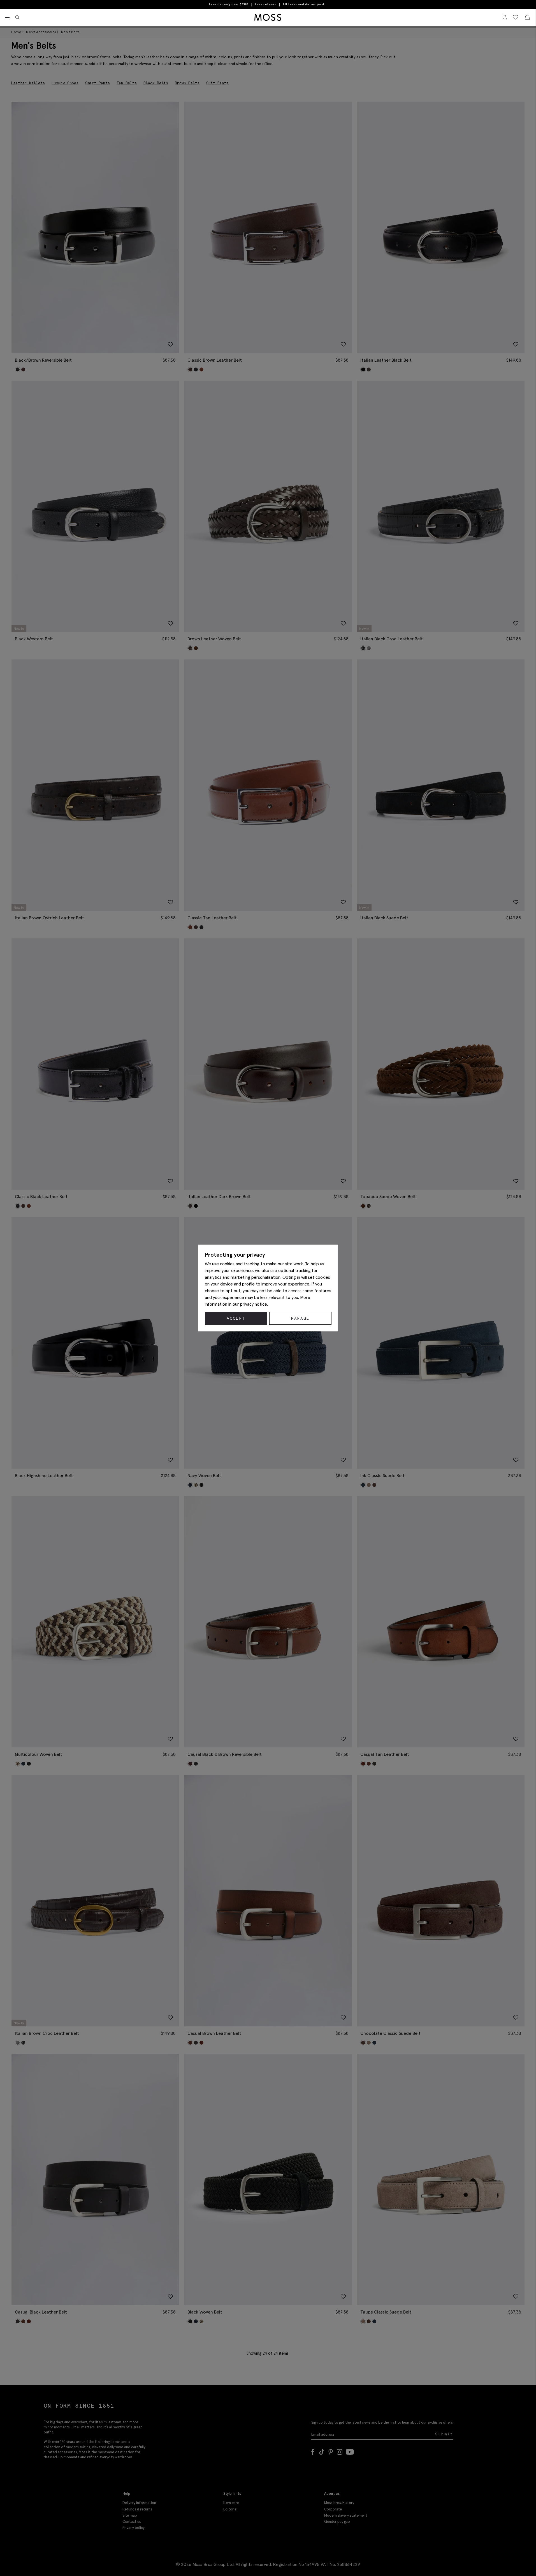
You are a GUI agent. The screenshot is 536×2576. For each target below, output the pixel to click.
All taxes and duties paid (303, 4)
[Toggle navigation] (7, 18)
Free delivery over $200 (229, 4)
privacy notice (254, 1304)
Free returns (265, 4)
